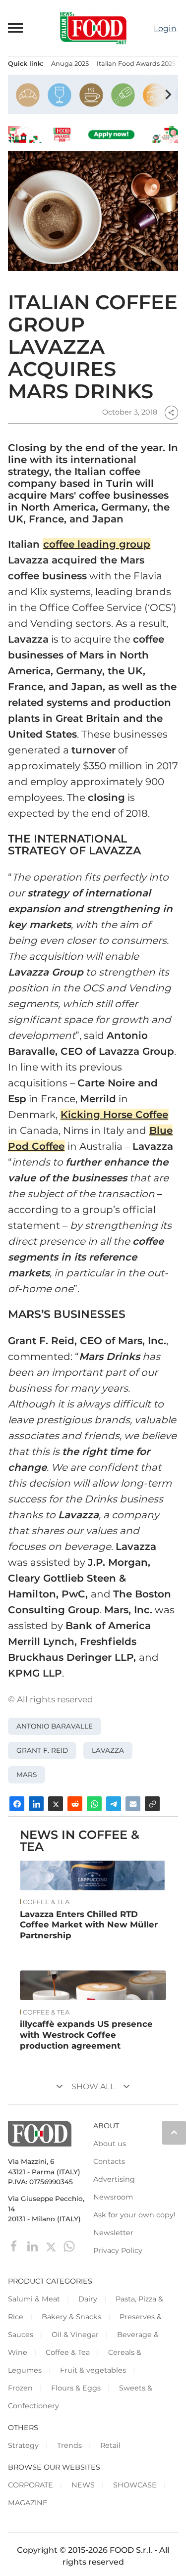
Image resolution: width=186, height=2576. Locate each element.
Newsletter (113, 2233)
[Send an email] (133, 1804)
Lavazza (108, 1750)
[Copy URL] (152, 1804)
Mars (27, 1775)
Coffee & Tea (46, 1902)
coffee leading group (97, 544)
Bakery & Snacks (71, 2317)
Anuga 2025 (70, 64)
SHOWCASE (135, 2485)
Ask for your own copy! (134, 2215)
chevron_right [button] (168, 94)
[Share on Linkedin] (36, 1804)
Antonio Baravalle (55, 1726)
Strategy (23, 2445)
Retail (110, 2445)
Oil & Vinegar (75, 2335)
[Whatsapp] (69, 2245)
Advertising (114, 2179)
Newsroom (113, 2197)
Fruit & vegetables (93, 2370)
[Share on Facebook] (17, 1804)
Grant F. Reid (42, 1750)
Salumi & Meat (34, 2299)
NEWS (83, 2485)
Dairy (88, 2299)
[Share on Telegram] (114, 1804)
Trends (69, 2445)
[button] (16, 28)
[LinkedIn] (33, 2245)
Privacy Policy (118, 2250)
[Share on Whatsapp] (94, 1804)
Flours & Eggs (76, 2388)
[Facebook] (15, 2245)
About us (110, 2144)
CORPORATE (31, 2485)
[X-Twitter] (52, 2245)
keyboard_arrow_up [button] (174, 2132)
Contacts (109, 2161)
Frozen (20, 2388)
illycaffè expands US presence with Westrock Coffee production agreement (86, 2035)
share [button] (171, 413)
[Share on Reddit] (75, 1804)
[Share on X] (56, 1804)
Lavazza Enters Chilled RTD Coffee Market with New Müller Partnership (89, 1925)
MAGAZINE (28, 2503)
